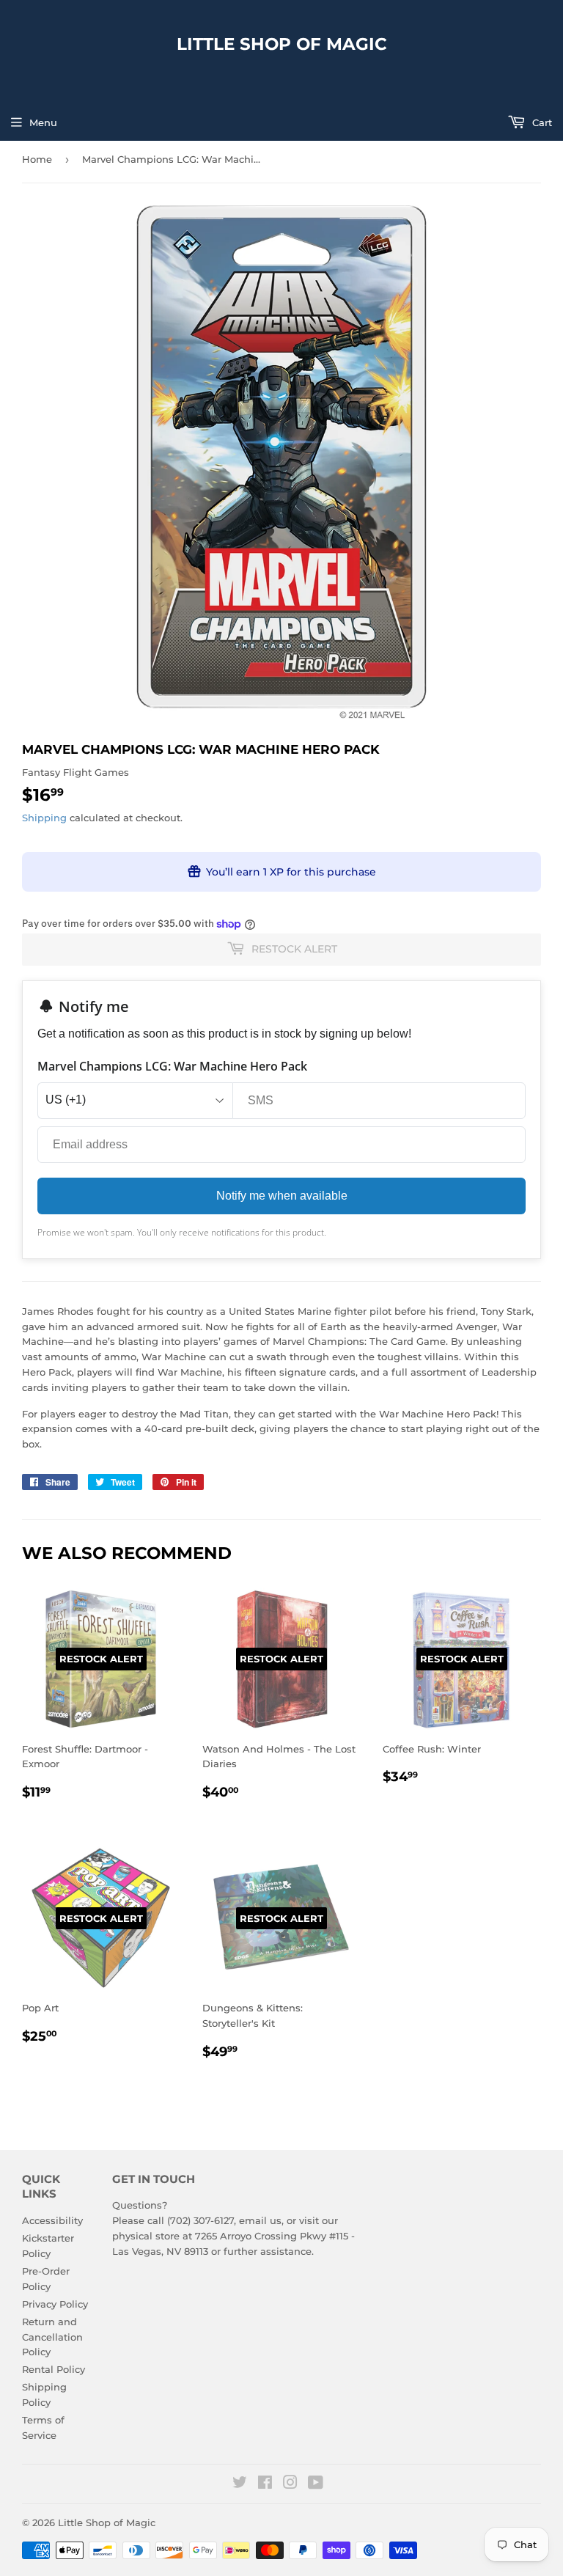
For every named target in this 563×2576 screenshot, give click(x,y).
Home (37, 159)
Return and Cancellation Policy (52, 2337)
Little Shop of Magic (282, 44)
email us (260, 2220)
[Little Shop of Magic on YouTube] (316, 2484)
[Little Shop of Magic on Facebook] (265, 2484)
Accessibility (52, 2220)
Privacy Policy (55, 2304)
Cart (541, 122)
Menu (43, 122)
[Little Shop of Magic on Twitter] (240, 2484)
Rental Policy (54, 2369)
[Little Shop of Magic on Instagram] (290, 2484)
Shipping (44, 818)
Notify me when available (282, 1196)
